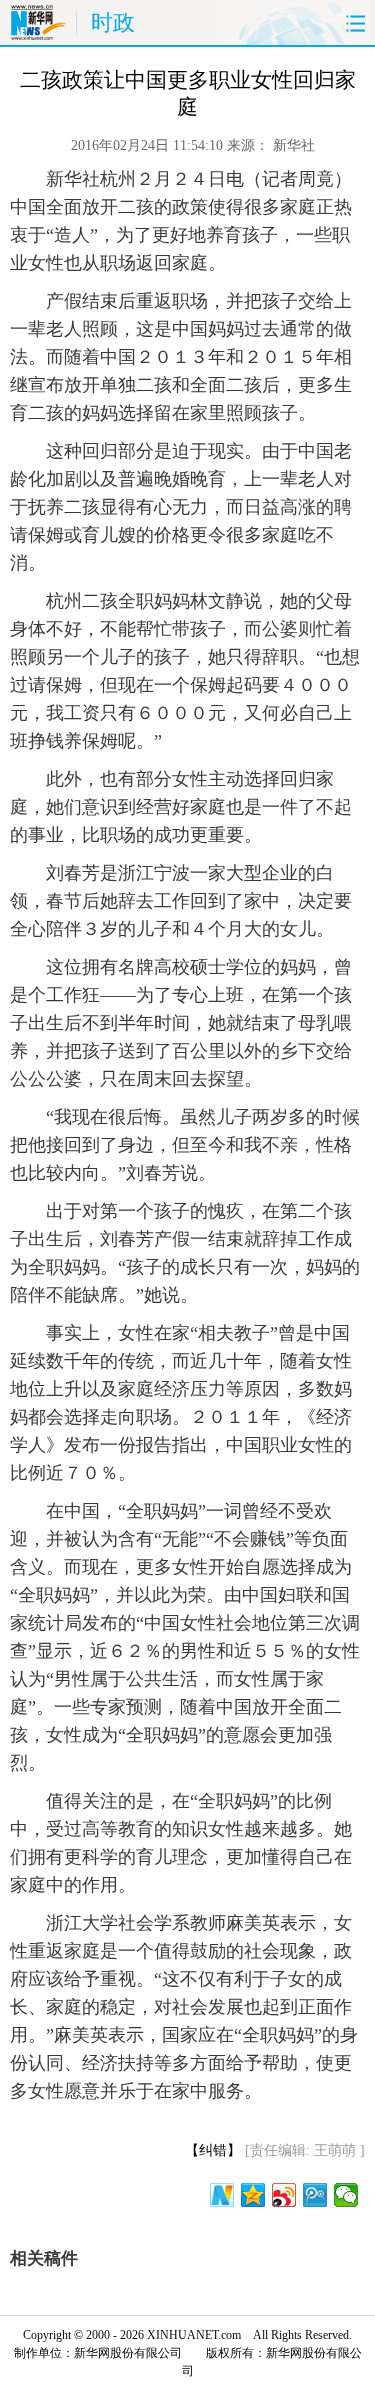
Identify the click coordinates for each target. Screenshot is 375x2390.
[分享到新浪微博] (284, 2195)
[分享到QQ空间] (253, 2195)
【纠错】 (213, 2150)
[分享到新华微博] (222, 2195)
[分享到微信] (346, 2195)
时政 (113, 22)
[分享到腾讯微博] (315, 2195)
